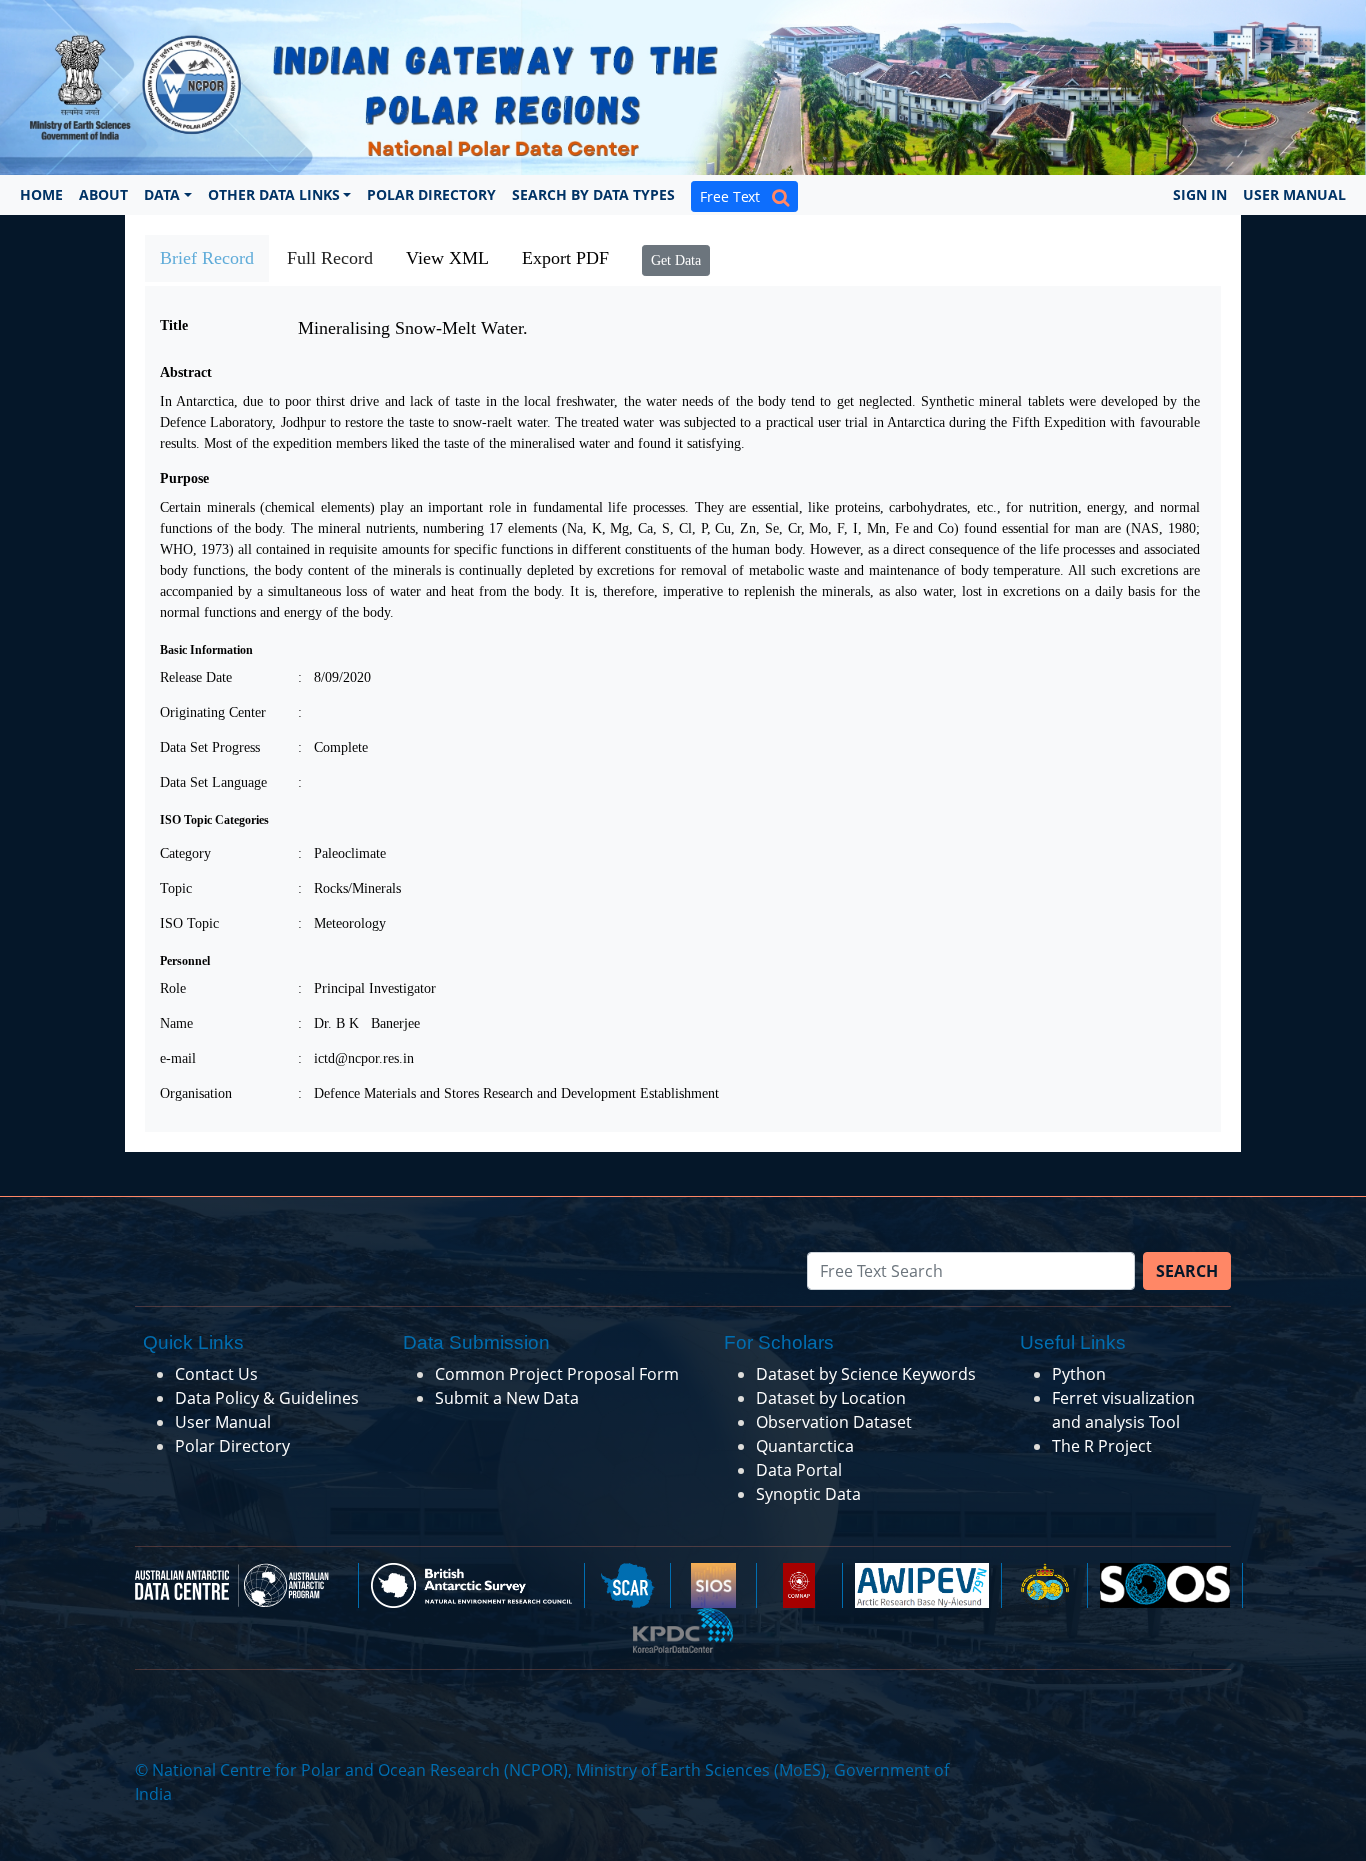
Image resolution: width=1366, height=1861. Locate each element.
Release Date (196, 677)
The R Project (1102, 1446)
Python (1079, 1374)
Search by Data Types (593, 194)
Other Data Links (274, 194)
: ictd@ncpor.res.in (356, 1058)
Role (173, 988)
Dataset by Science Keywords (866, 1374)
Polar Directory (431, 194)
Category (185, 853)
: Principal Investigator (367, 988)
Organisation (196, 1093)
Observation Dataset (834, 1422)
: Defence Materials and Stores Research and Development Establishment (508, 1093)
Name (176, 1023)
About (103, 194)
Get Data (676, 260)
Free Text (736, 196)
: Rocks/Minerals (349, 888)
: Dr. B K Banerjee (359, 1023)
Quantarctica (805, 1446)
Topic (176, 888)
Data (162, 194)
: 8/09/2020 (334, 677)
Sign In (1200, 194)
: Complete (333, 747)
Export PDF (565, 258)
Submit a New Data (507, 1398)
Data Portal (799, 1470)
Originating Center (213, 712)
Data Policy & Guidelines (267, 1398)
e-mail (178, 1058)
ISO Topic (189, 923)
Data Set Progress (210, 747)
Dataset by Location (831, 1398)
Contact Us (216, 1374)
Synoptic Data (808, 1494)
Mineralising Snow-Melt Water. (413, 328)
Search (1187, 1271)
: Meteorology (342, 923)
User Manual (1294, 194)
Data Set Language (213, 782)
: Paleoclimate (342, 853)
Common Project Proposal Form (557, 1374)
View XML (447, 258)
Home (41, 194)
